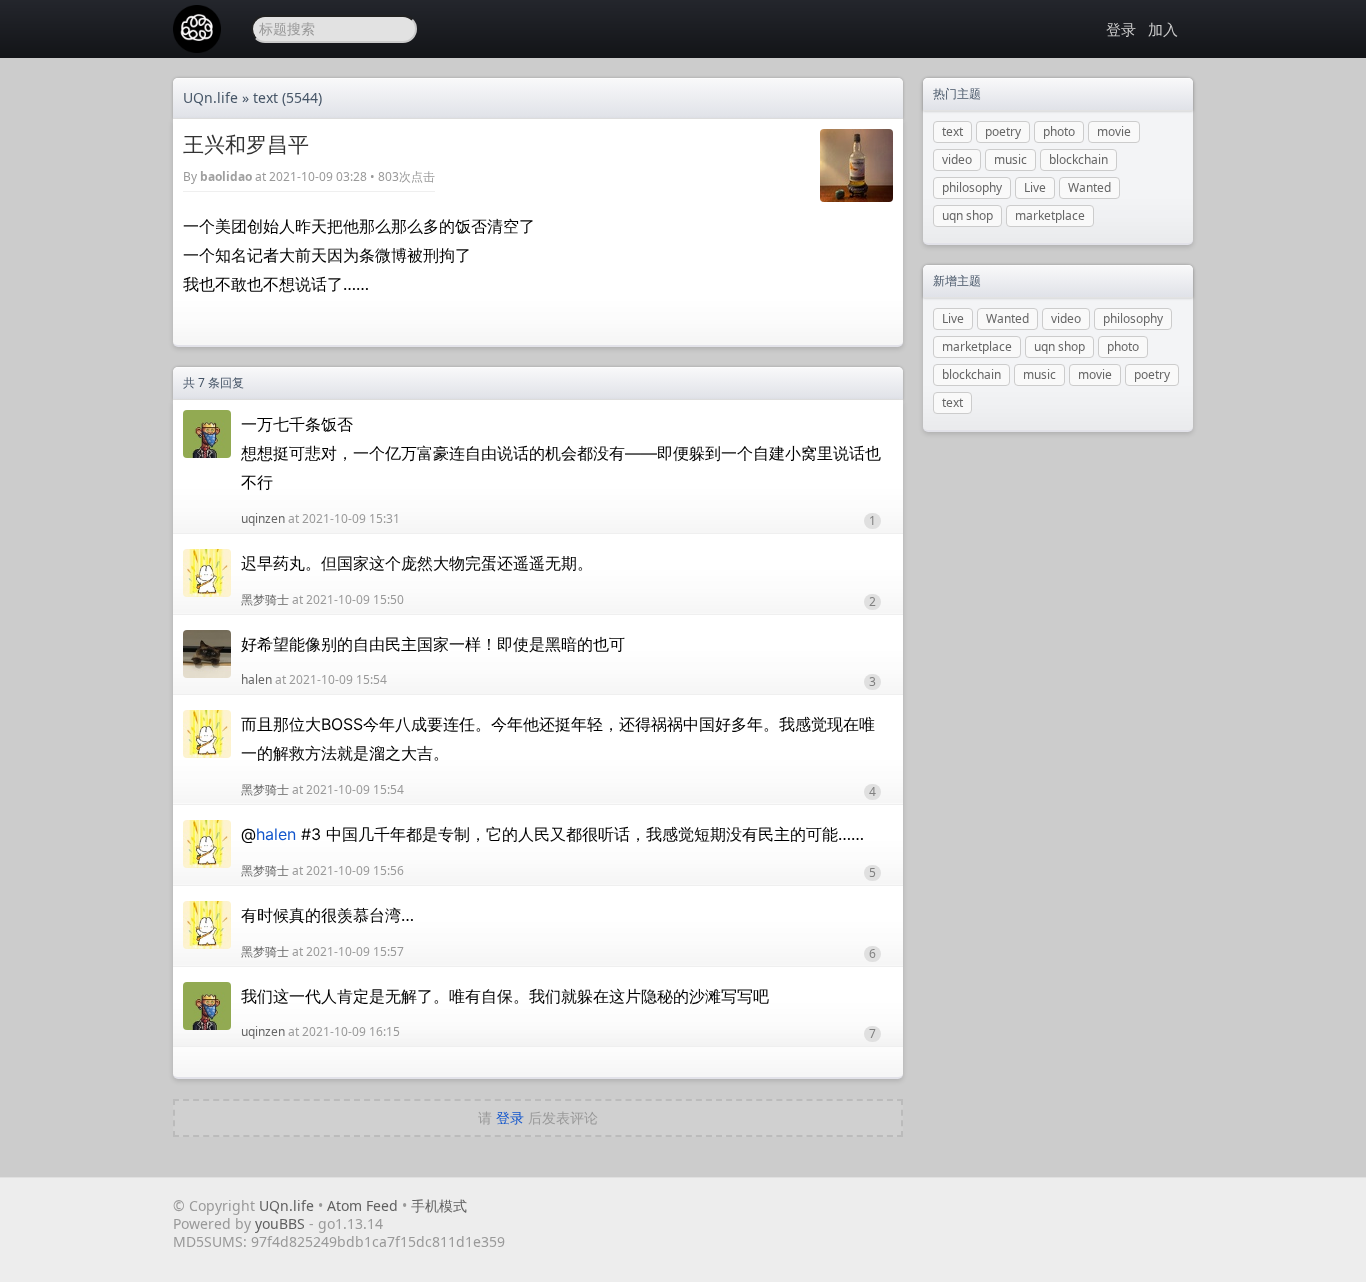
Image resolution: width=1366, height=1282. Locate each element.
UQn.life (210, 97)
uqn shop (967, 215)
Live (1035, 187)
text (265, 97)
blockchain (1078, 159)
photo (1059, 131)
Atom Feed (362, 1205)
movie (1114, 131)
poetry (1003, 131)
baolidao (226, 176)
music (1010, 159)
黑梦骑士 (265, 599)
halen (256, 679)
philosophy (972, 187)
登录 (1121, 29)
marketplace (1050, 215)
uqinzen (263, 518)
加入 (1163, 29)
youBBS (282, 1223)
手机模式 (439, 1205)
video (957, 159)
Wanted (1089, 187)
